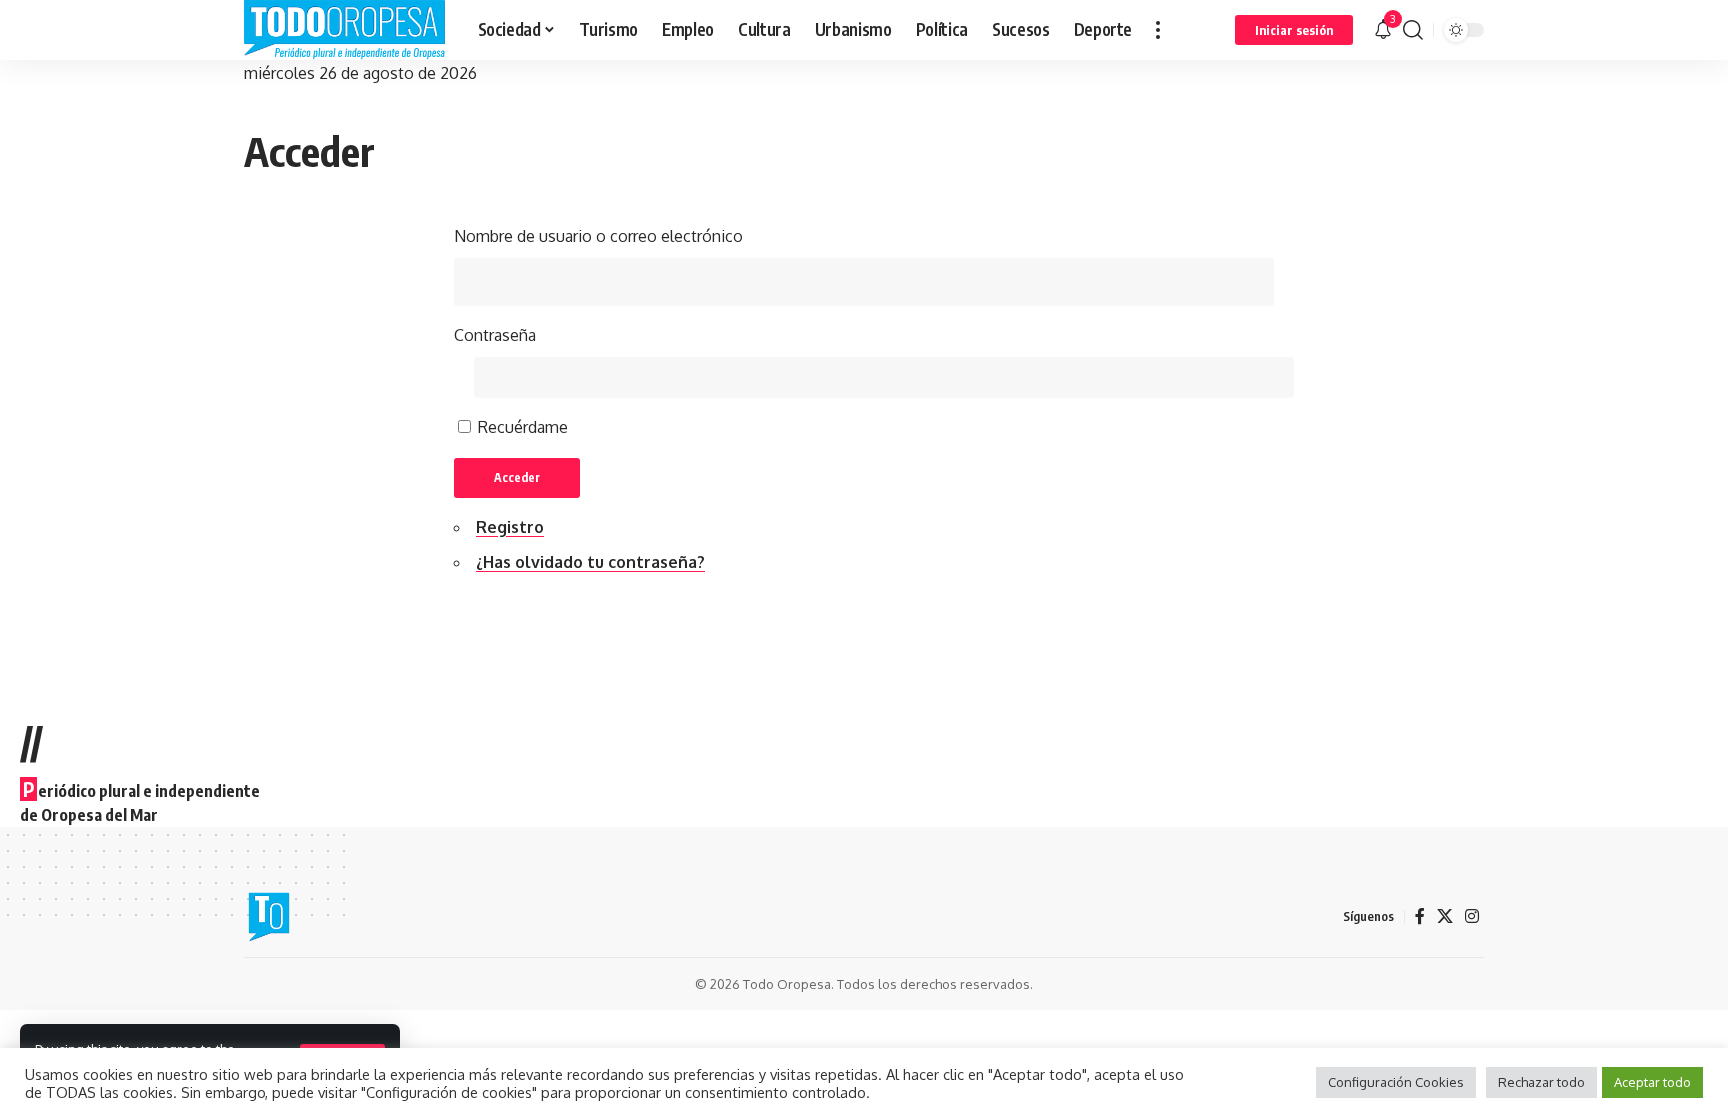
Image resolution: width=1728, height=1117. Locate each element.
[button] (1158, 30)
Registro (510, 527)
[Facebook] (1420, 916)
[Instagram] (1472, 916)
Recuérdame (523, 427)
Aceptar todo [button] (1652, 1082)
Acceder (517, 477)
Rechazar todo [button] (1541, 1082)
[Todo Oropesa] (345, 30)
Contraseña (495, 335)
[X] (1445, 916)
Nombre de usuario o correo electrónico (598, 236)
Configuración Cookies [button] (1396, 1082)
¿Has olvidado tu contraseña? (590, 562)
